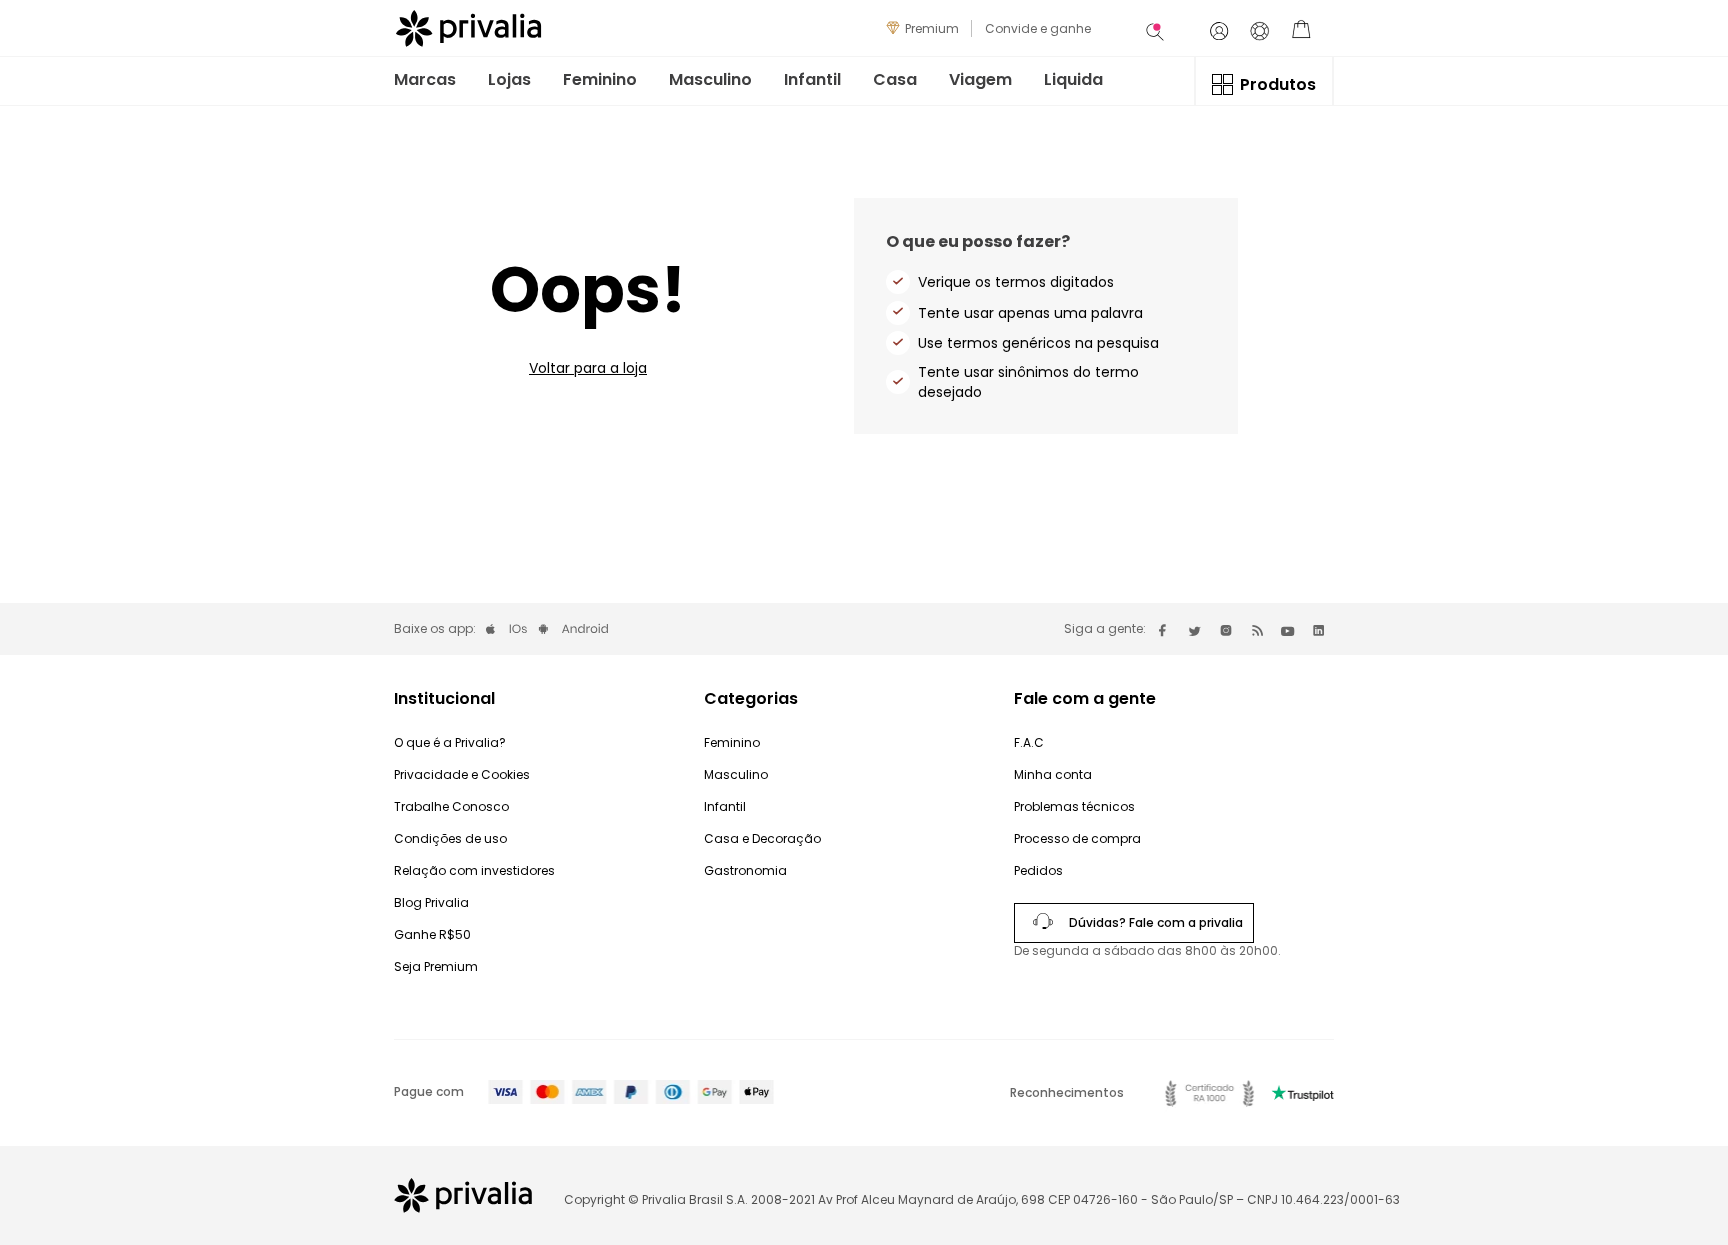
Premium (932, 28)
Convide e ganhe (1038, 28)
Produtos (1278, 84)
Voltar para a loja (588, 368)
